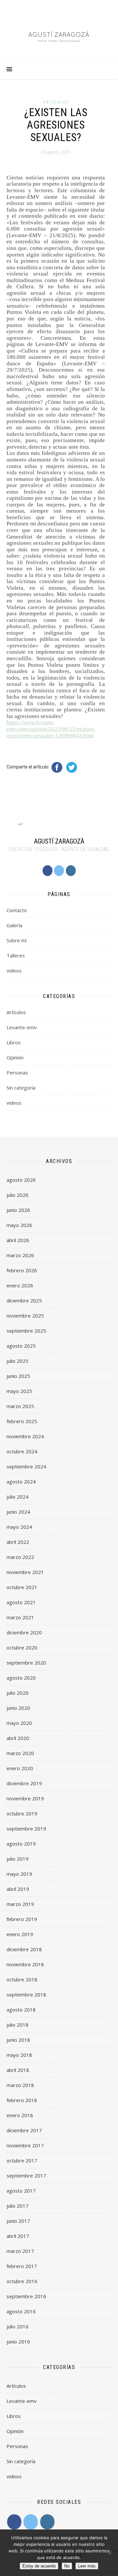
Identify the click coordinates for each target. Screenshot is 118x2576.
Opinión (15, 1057)
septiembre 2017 (26, 2176)
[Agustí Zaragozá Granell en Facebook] (48, 871)
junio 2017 (18, 2221)
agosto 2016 (21, 2311)
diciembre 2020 (24, 1632)
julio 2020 (18, 1693)
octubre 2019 (22, 1813)
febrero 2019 (22, 1919)
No (67, 2566)
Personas (17, 1073)
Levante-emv (22, 1027)
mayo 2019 (19, 1874)
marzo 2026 (20, 1255)
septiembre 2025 (26, 1331)
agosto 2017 (21, 2191)
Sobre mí (17, 940)
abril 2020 (18, 1738)
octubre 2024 (22, 1451)
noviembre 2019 (25, 1798)
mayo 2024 (19, 1527)
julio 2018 (18, 2025)
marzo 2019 (20, 1904)
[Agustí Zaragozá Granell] (59, 36)
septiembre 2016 (26, 2296)
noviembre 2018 (25, 1964)
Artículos (56, 102)
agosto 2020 (21, 1678)
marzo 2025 (20, 1406)
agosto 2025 (21, 1346)
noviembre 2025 (25, 1316)
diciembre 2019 (24, 1783)
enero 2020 (20, 1768)
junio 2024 (18, 1512)
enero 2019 (20, 1934)
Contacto (17, 910)
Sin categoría (21, 1088)
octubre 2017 (22, 2160)
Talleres (16, 955)
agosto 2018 (21, 2010)
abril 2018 (18, 2070)
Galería (14, 925)
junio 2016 (18, 2341)
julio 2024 (18, 1497)
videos (14, 971)
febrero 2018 (22, 2100)
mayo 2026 (19, 1225)
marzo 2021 (20, 1617)
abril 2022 (18, 1542)
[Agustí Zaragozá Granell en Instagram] (71, 871)
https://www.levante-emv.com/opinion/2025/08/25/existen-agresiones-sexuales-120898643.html (51, 729)
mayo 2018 (19, 2055)
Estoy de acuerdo (39, 2566)
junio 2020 (18, 1708)
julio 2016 (18, 2326)
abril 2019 (18, 1889)
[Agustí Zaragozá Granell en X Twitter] (59, 871)
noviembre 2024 (25, 1436)
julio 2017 (18, 2206)
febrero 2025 (22, 1421)
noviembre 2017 (25, 2145)
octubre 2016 (22, 2281)
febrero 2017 (22, 2266)
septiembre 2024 (26, 1466)
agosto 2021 (21, 1602)
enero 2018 (20, 2115)
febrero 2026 (22, 1270)
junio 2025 (18, 1376)
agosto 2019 (21, 1844)
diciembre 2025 (24, 1300)
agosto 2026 (21, 1180)
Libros (14, 1042)
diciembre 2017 (24, 2130)
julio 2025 (18, 1361)
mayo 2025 (19, 1391)
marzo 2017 (20, 2251)
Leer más (87, 2566)
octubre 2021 (22, 1587)
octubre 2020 (22, 1647)
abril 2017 (18, 2236)
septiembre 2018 (26, 1994)
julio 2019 (18, 1859)
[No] (110, 2553)
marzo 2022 (20, 1557)
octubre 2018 (22, 1979)
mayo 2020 (19, 1723)
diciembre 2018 (24, 1949)
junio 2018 (18, 2040)
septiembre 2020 (26, 1663)
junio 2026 (18, 1210)
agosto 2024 (21, 1482)
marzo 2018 (20, 2085)
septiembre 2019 (26, 1829)
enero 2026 (20, 1285)
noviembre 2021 (25, 1572)
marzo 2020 (20, 1753)
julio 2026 (18, 1195)
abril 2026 (18, 1240)
